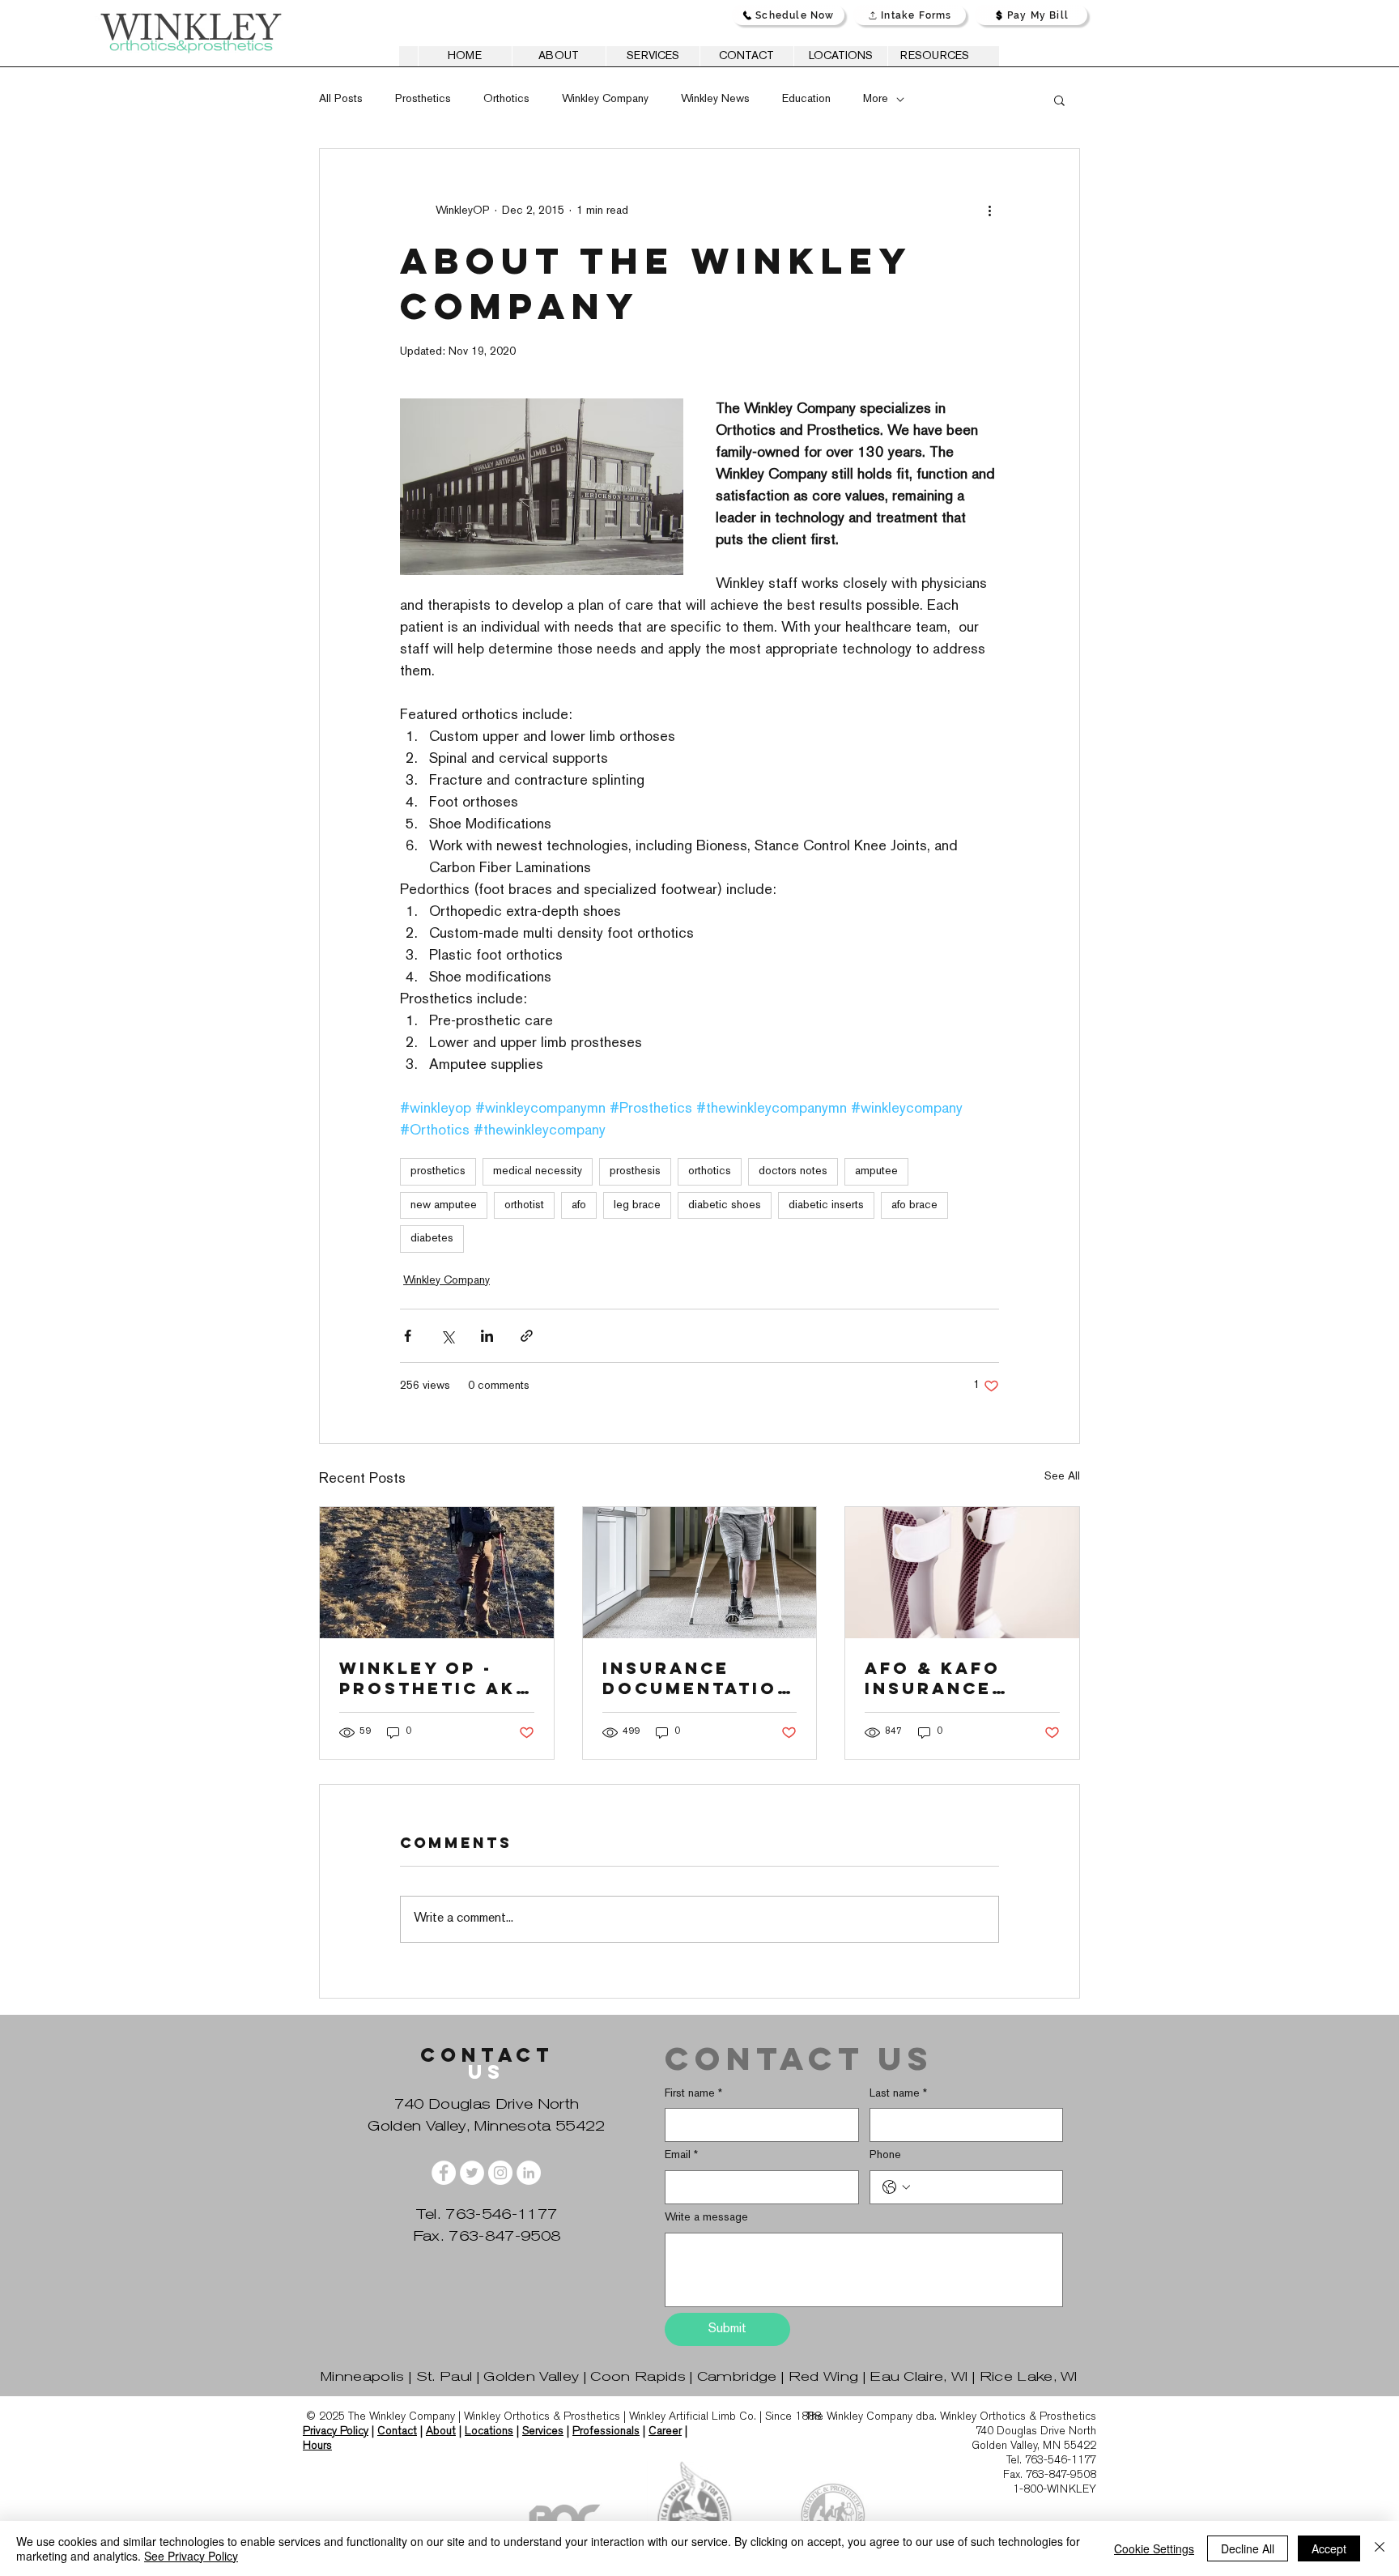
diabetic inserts (826, 1205)
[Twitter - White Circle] (472, 2173)
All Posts (341, 99)
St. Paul (444, 2376)
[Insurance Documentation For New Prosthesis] (700, 1573)
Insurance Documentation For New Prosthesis (697, 1678)
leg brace (637, 1205)
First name (693, 2094)
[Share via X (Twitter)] (447, 1336)
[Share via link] (527, 1336)
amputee (876, 1171)
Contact (397, 2431)
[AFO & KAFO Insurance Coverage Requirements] (962, 1573)
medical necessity (538, 1171)
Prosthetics (423, 99)
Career (665, 2431)
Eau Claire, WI (918, 2376)
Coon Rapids (638, 2376)
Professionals (606, 2431)
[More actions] (989, 211)
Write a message (706, 2218)
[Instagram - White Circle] (500, 2173)
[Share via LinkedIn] (487, 1336)
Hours (317, 2445)
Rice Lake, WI (1029, 2376)
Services (543, 2431)
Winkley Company (605, 99)
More (876, 99)
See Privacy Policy (191, 2556)
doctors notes (793, 1171)
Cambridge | (743, 2376)
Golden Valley (531, 2376)
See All (1062, 1477)
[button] (1059, 100)
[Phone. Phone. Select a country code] (896, 2187)
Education (806, 99)
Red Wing (824, 2376)
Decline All (1248, 2548)
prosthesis (635, 1171)
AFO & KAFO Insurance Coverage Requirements (950, 1678)
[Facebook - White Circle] (444, 2173)
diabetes (432, 1239)
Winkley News (715, 99)
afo (579, 1205)
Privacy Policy (336, 2431)
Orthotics (506, 99)
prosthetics (438, 1171)
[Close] (1380, 2548)
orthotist (524, 1205)
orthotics (710, 1171)
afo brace (914, 1205)
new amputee (444, 1205)
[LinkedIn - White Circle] (529, 2173)
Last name (898, 2094)
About (441, 2431)
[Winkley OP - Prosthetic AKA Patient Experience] (437, 1573)
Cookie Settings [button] (1154, 2548)
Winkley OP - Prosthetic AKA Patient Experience (435, 1678)
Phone (885, 2155)
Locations (489, 2431)
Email (681, 2155)
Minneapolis (363, 2376)
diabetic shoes (725, 1205)
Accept (1329, 2548)
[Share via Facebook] (408, 1336)
